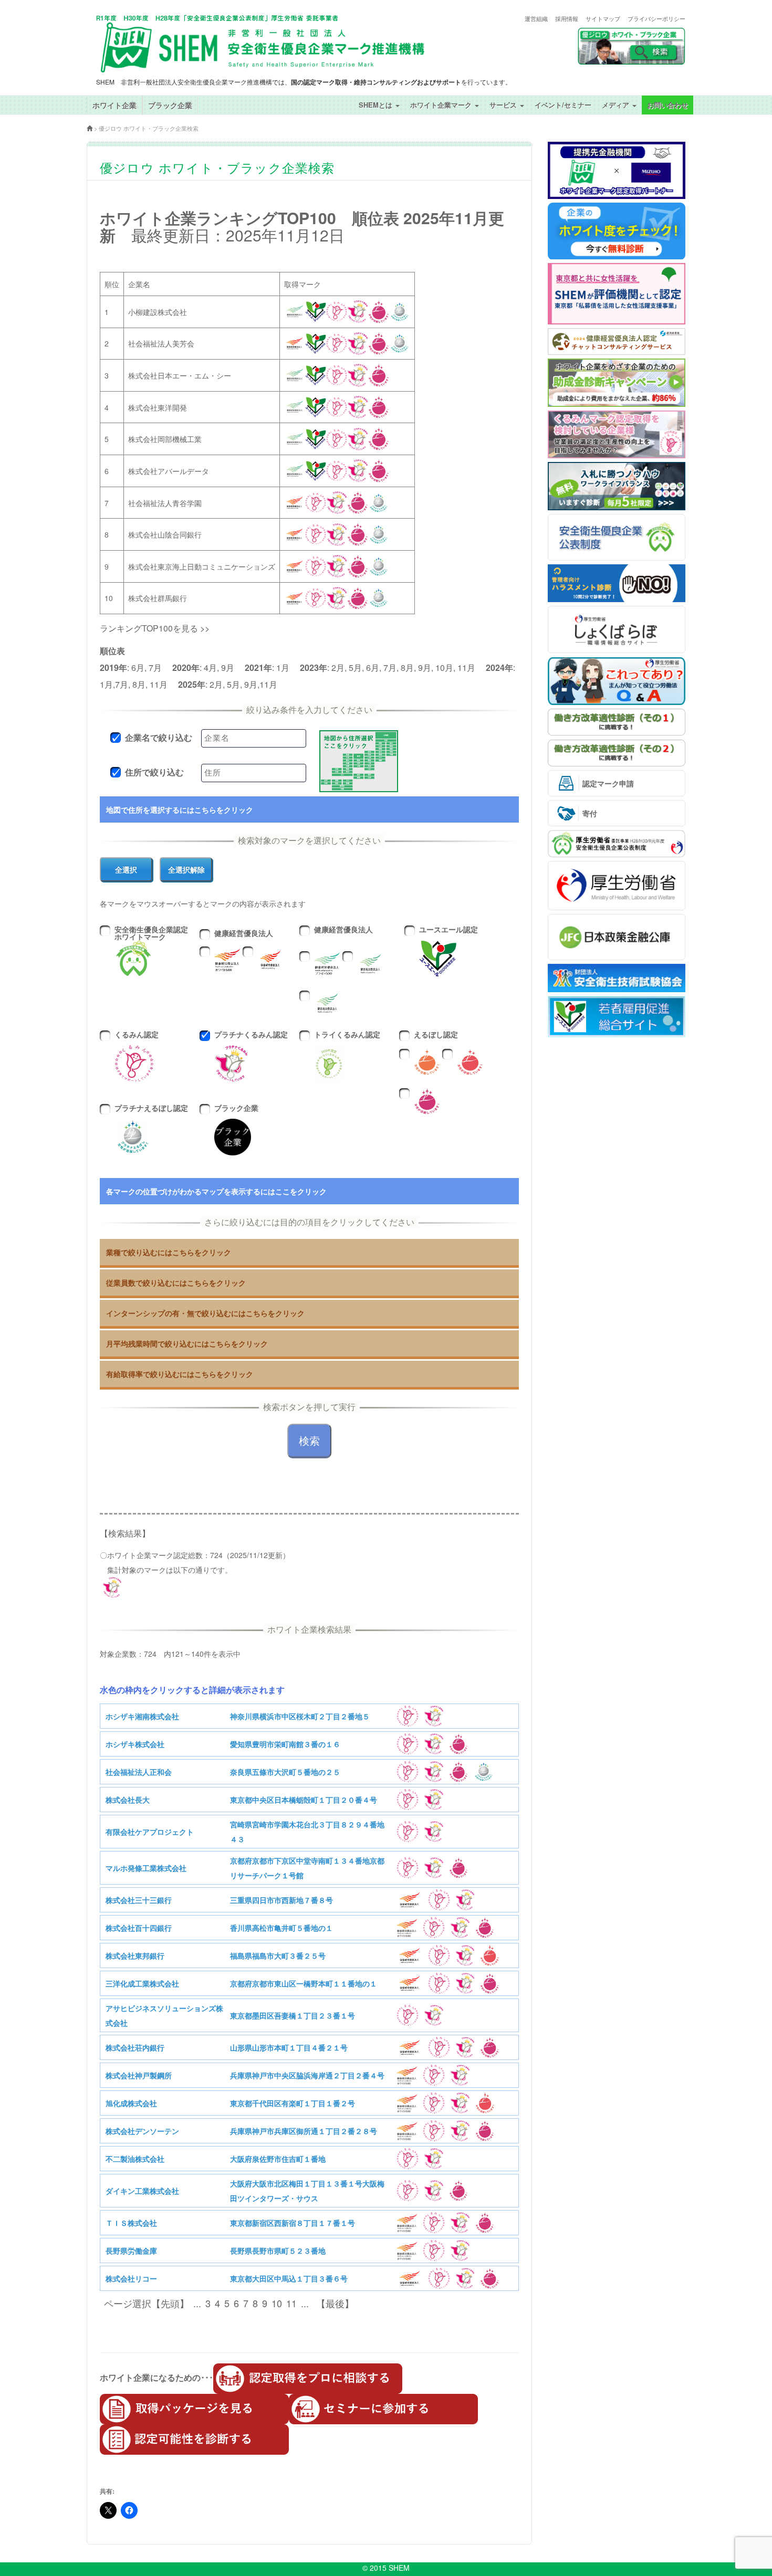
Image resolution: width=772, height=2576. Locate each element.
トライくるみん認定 (347, 1038)
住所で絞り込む (154, 772)
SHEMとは (377, 105)
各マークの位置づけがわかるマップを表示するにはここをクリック (216, 1191)
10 (277, 2303)
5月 (355, 667)
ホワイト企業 (114, 105)
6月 (138, 667)
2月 (338, 667)
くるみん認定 (137, 1038)
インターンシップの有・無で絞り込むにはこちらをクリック (205, 1313)
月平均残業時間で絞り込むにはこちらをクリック (187, 1343)
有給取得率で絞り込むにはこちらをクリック (180, 1374)
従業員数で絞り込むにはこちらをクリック (176, 1282)
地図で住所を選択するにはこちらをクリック (180, 809)
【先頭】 (170, 2303)
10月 (444, 667)
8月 (407, 667)
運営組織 (536, 19)
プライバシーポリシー (656, 19)
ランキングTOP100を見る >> (155, 628)
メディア (617, 105)
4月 (210, 667)
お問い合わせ (667, 105)
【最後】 (332, 2303)
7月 (155, 667)
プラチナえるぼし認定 (151, 1111)
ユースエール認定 (448, 933)
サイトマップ (603, 19)
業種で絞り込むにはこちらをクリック (169, 1252)
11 (291, 2303)
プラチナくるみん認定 (251, 1038)
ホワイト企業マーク (442, 105)
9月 (228, 667)
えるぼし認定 (432, 1038)
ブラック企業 (170, 105)
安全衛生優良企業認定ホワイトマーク (151, 933)
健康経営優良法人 (240, 937)
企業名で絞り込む (159, 738)
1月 (283, 667)
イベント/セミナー (563, 105)
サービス (504, 105)
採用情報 (567, 19)
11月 (466, 667)
